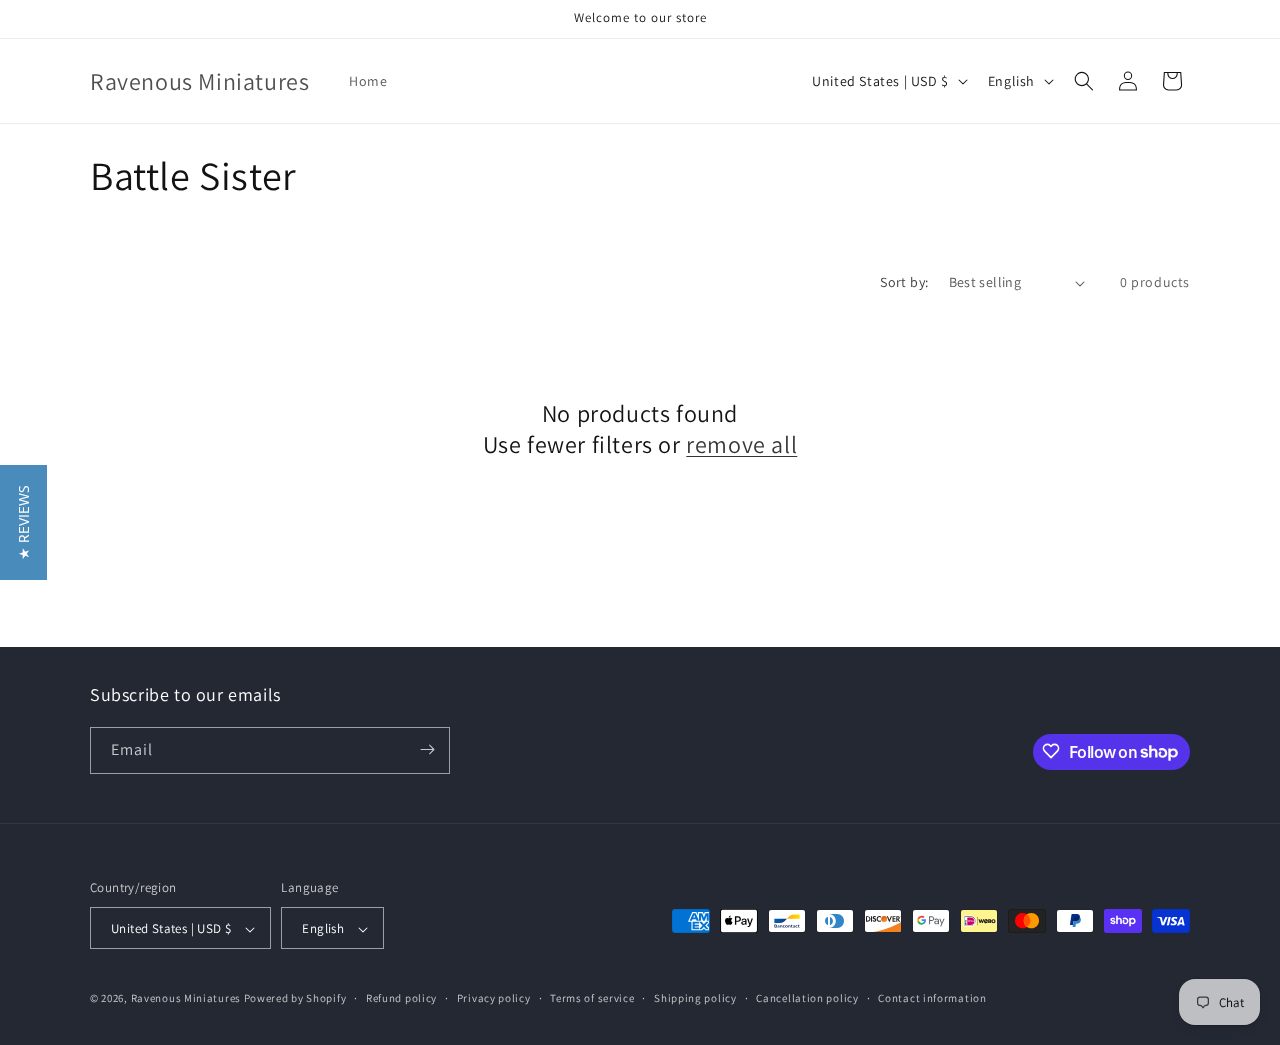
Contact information (932, 998)
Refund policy (401, 998)
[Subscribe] (427, 749)
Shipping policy (695, 998)
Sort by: (904, 282)
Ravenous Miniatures (186, 999)
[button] (1084, 81)
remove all (741, 444)
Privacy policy (494, 998)
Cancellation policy (807, 998)
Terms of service (592, 998)
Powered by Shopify (295, 999)
